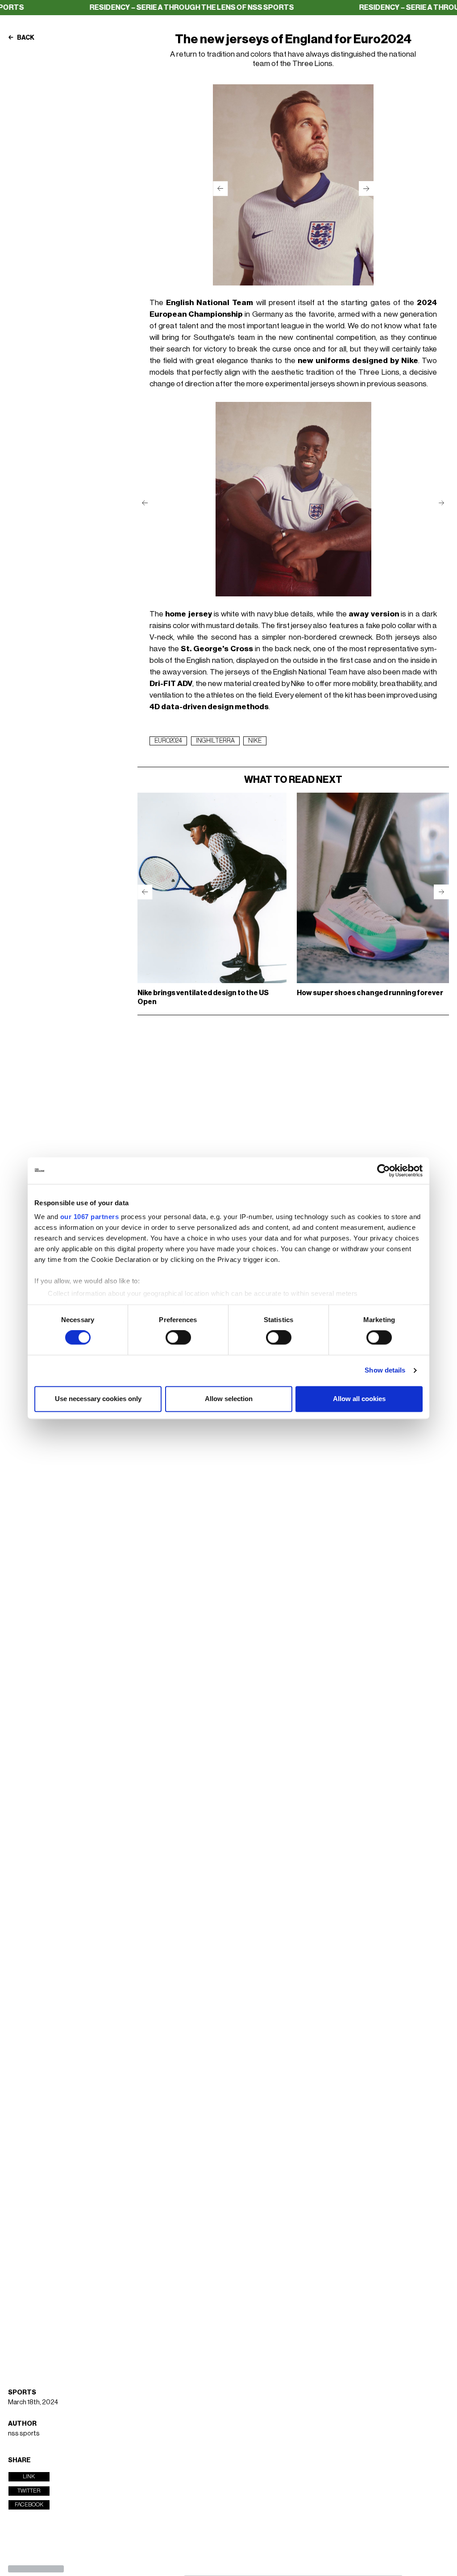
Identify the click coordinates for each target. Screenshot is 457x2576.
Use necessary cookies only (98, 1399)
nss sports (24, 2433)
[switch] (178, 1338)
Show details (385, 1371)
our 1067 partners (90, 1217)
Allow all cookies (359, 1399)
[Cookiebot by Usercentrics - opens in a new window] (384, 1170)
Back (25, 38)
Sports (22, 2392)
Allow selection (229, 1399)
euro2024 (168, 741)
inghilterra (215, 741)
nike (255, 741)
